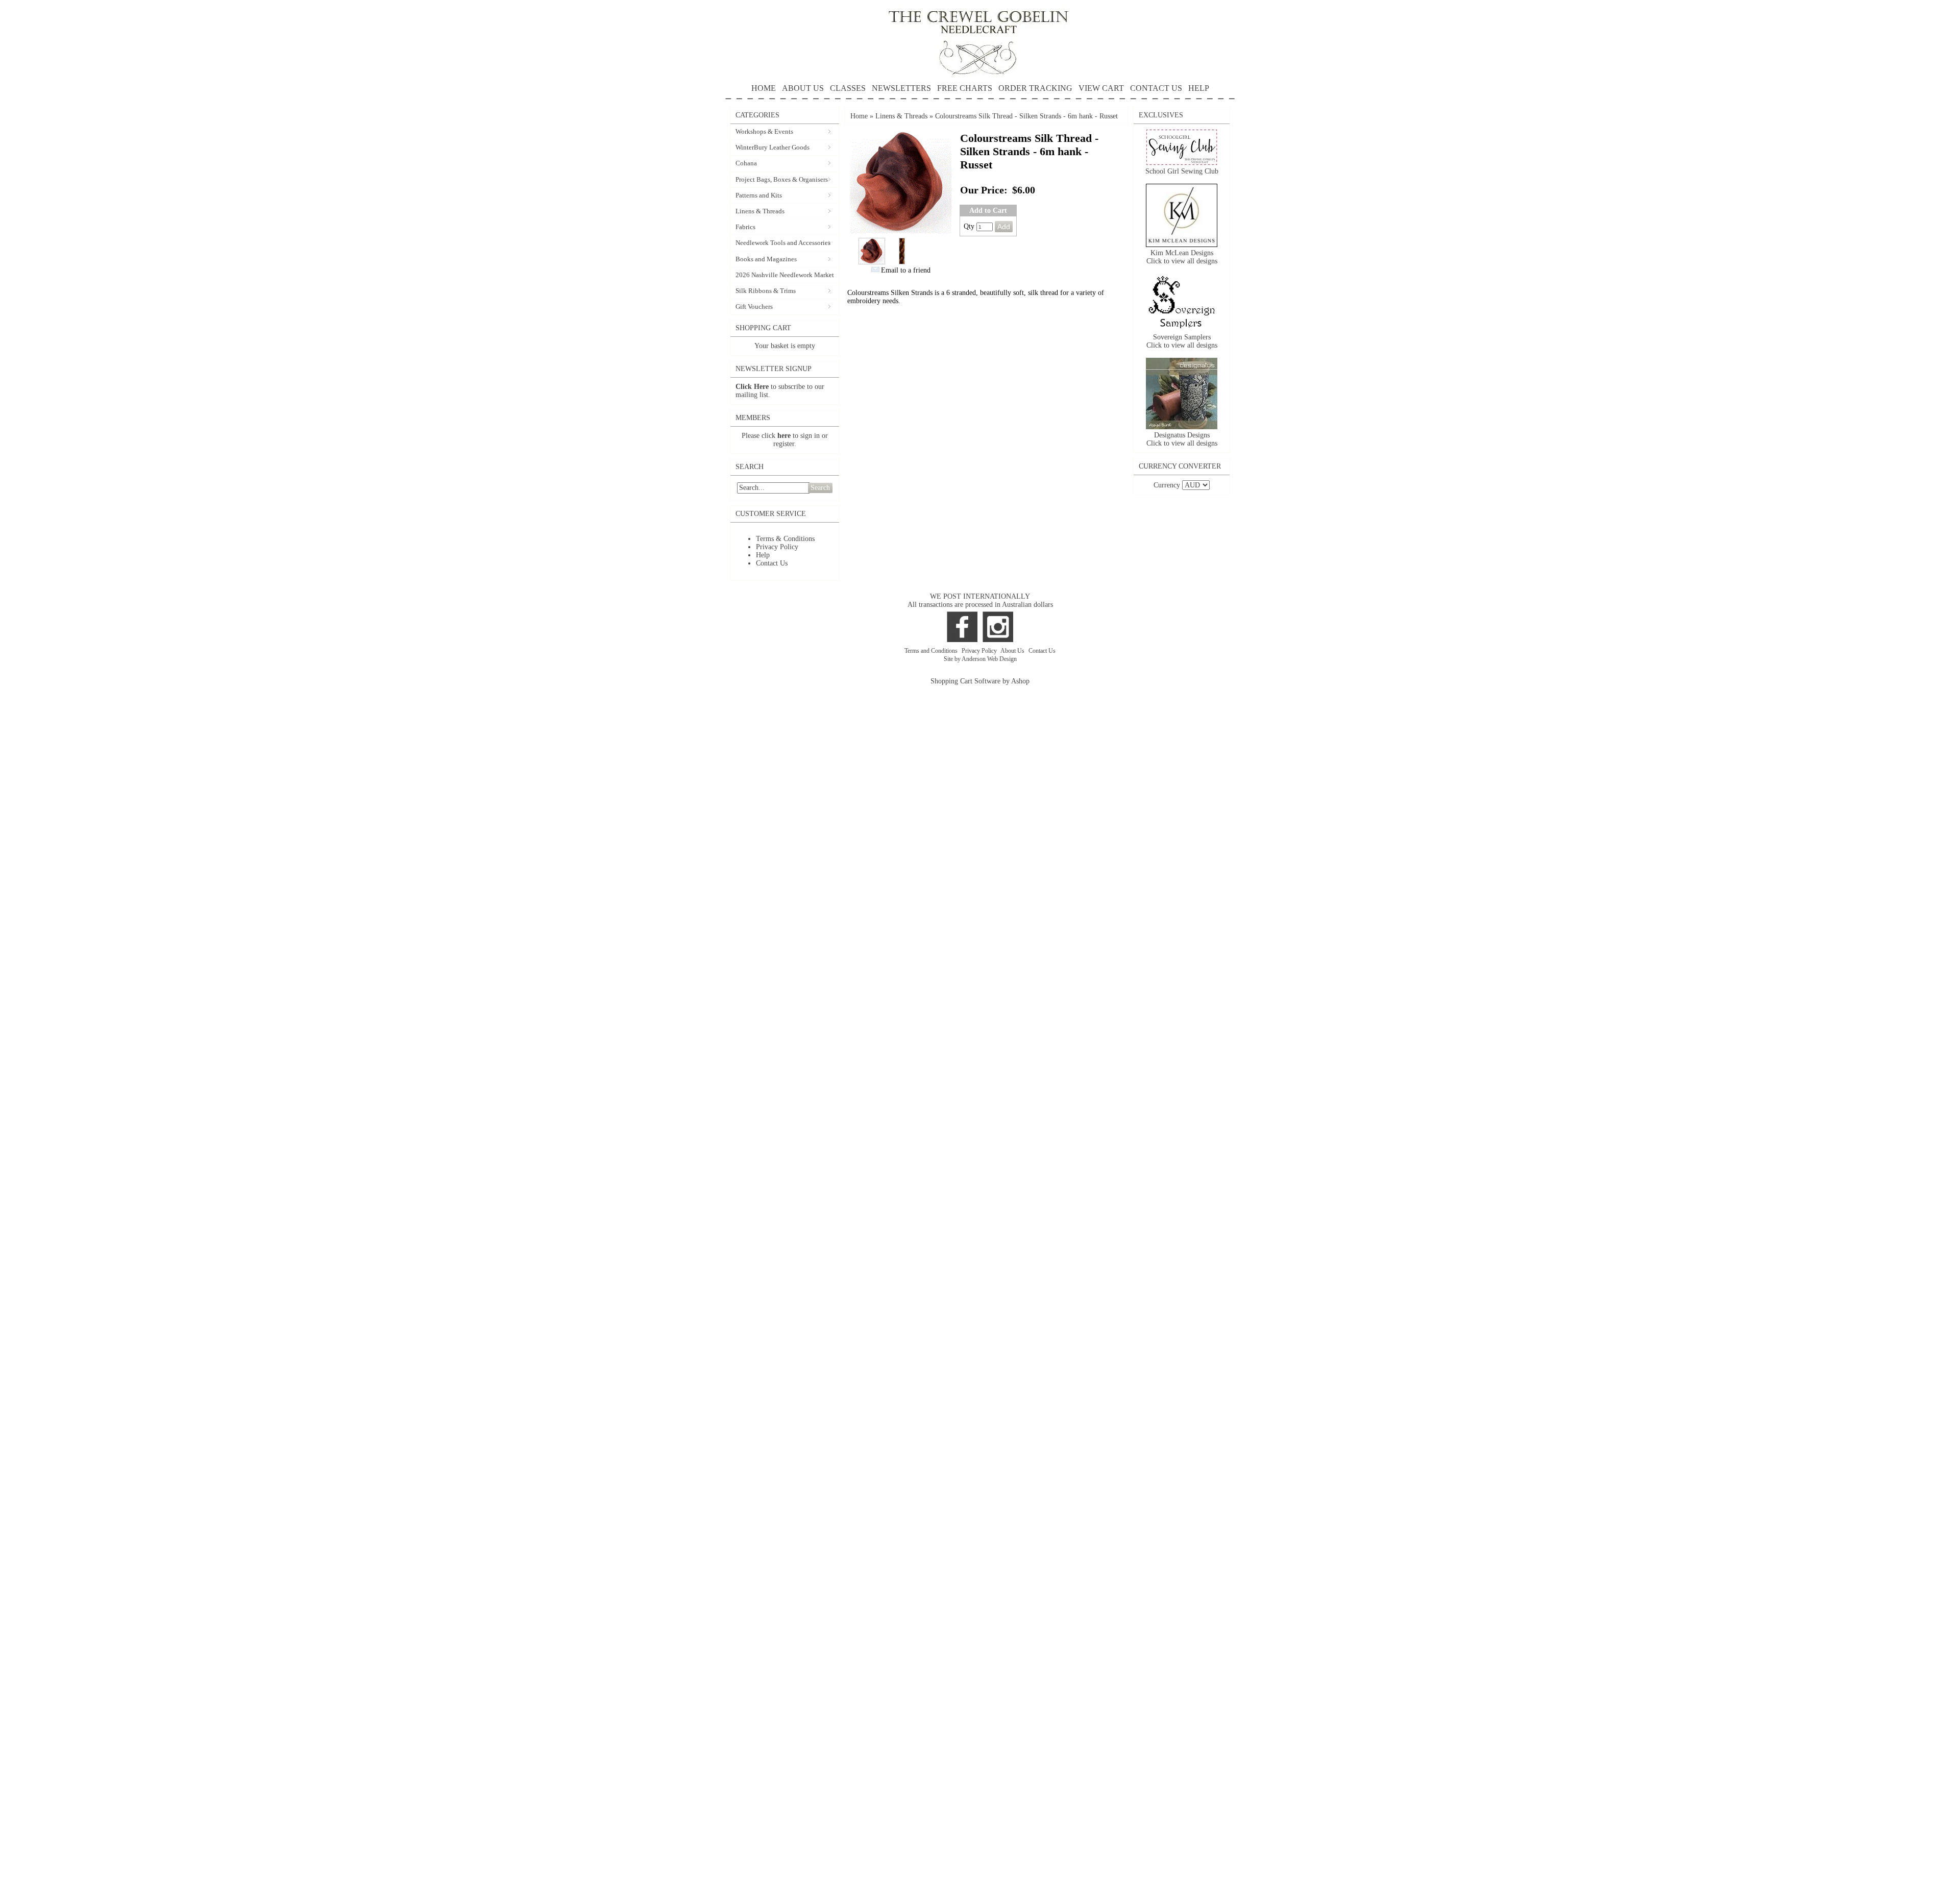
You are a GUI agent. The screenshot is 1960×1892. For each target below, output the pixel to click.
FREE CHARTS (965, 88)
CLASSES (848, 88)
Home (859, 116)
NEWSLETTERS (901, 88)
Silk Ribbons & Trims (766, 291)
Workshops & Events (764, 131)
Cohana (746, 163)
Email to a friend (906, 270)
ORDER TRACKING (1035, 88)
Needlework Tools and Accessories (783, 243)
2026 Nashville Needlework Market (785, 275)
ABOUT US (803, 88)
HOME (764, 88)
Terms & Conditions (785, 539)
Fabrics (745, 227)
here (784, 436)
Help (763, 555)
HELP (1199, 88)
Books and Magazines (766, 259)
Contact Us (772, 563)
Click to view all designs (1182, 261)
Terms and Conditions (932, 651)
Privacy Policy (777, 547)
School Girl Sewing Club (1182, 171)
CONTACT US (1156, 88)
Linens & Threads (760, 211)
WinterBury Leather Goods (773, 147)
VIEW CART (1101, 88)
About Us (1013, 651)
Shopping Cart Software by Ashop (980, 681)
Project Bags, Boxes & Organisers (782, 179)
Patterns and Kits (759, 195)
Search (820, 488)
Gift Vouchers (754, 306)
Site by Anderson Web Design (980, 659)
